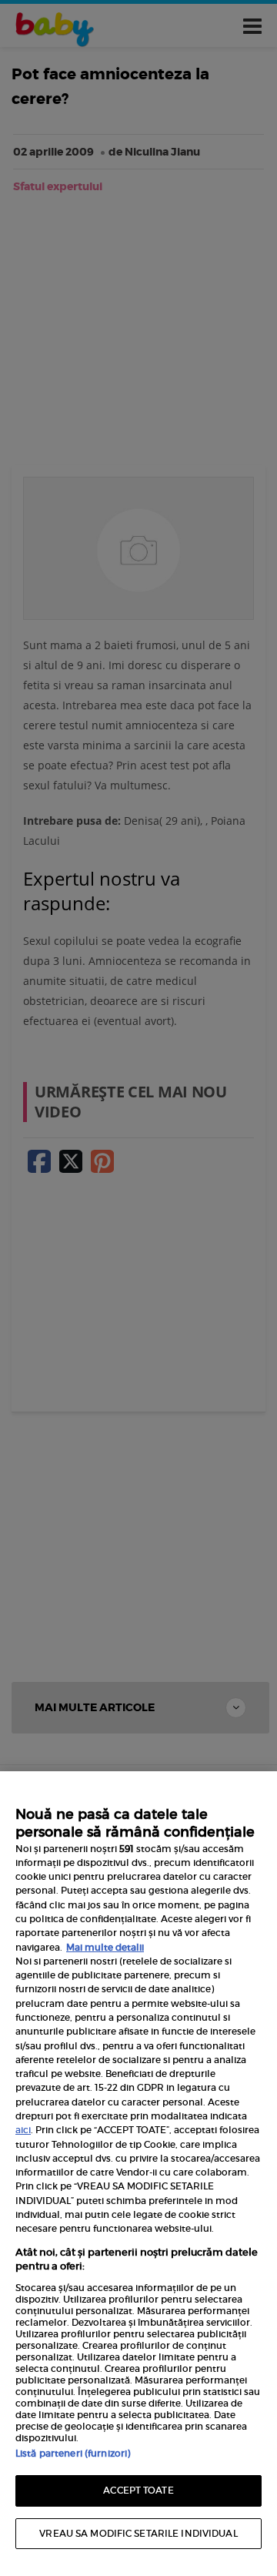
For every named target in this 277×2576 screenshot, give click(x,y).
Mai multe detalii (105, 1947)
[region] (138, 2174)
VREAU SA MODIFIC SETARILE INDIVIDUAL (138, 2533)
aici (23, 2130)
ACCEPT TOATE (138, 2490)
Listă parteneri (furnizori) (73, 2453)
